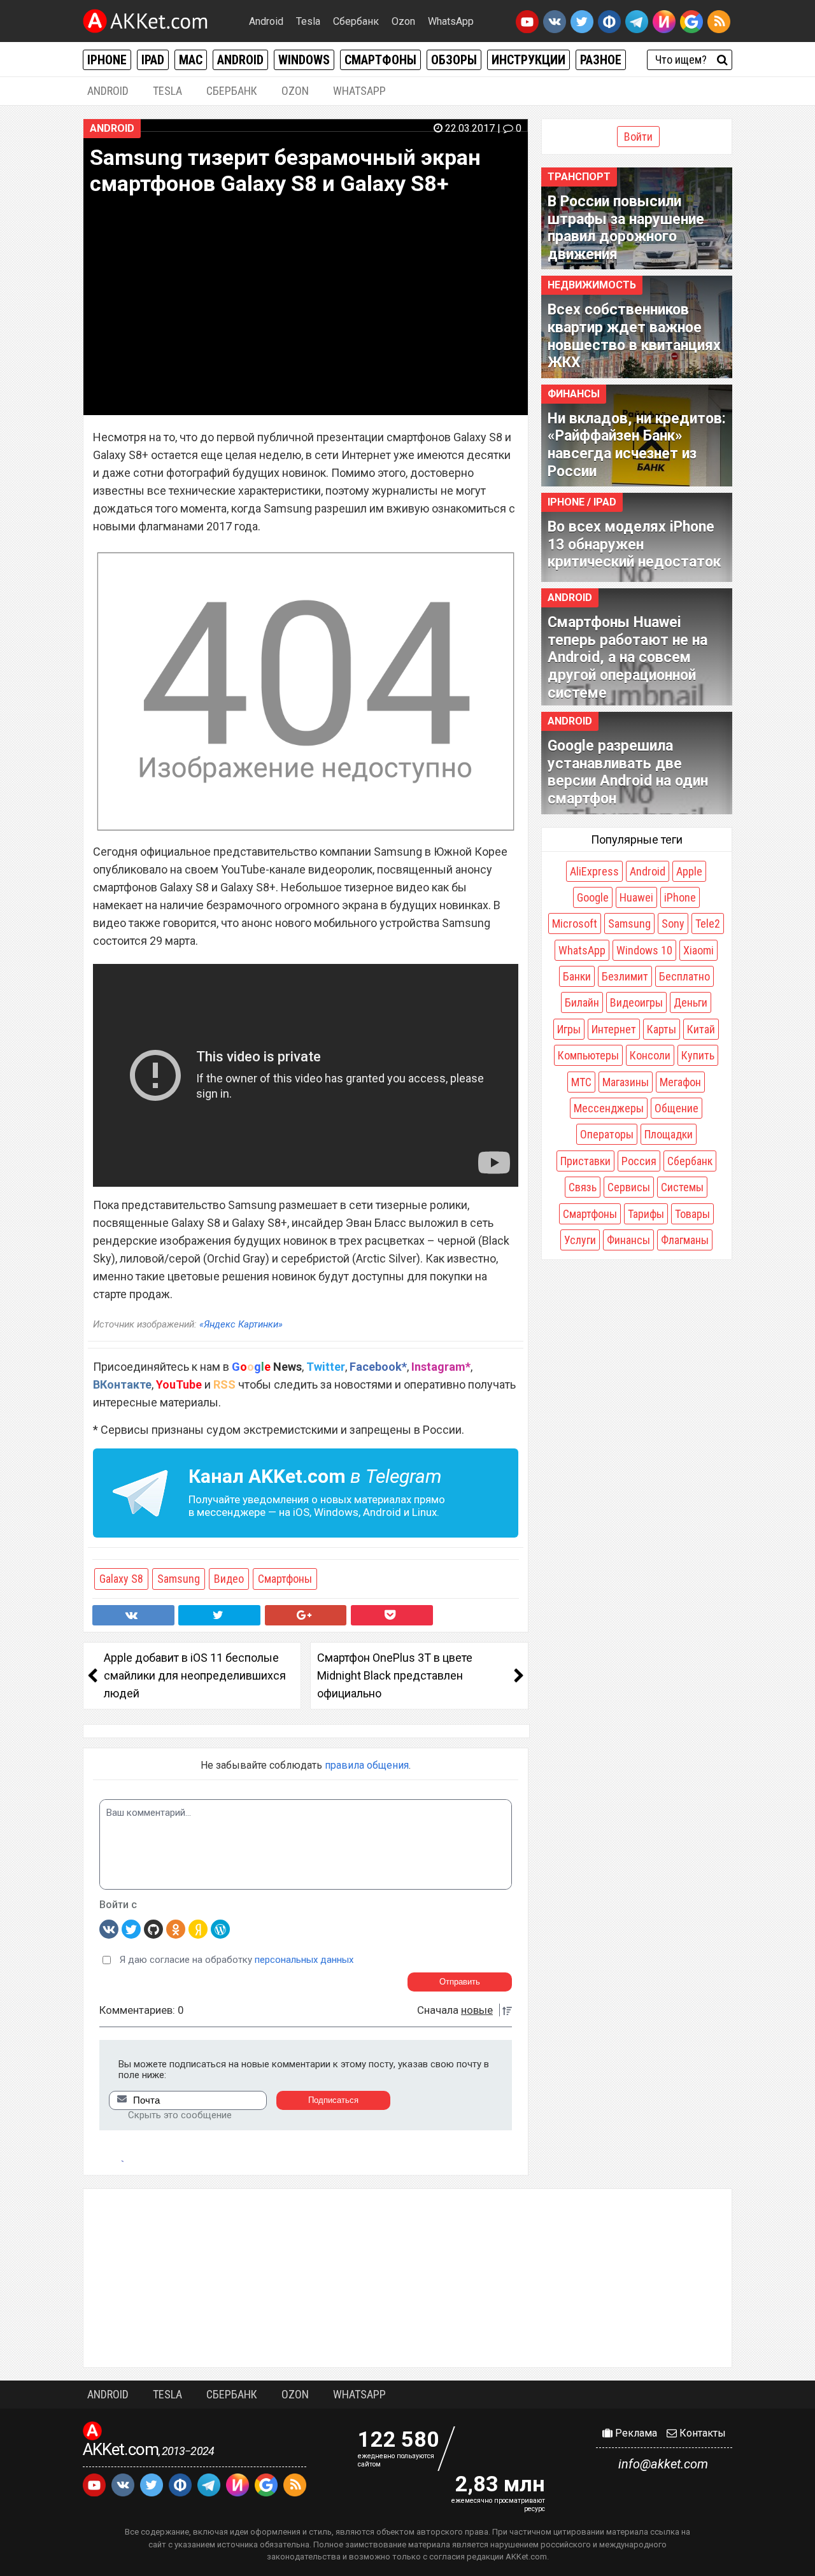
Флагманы (685, 1240)
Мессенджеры (609, 1108)
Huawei (636, 897)
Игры (569, 1029)
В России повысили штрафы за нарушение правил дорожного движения (626, 228)
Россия (639, 1161)
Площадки (669, 1134)
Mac (191, 60)
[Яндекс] (198, 1928)
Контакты (701, 2433)
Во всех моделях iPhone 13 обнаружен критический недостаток (634, 544)
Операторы (607, 1134)
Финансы (574, 394)
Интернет (614, 1029)
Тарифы (646, 1214)
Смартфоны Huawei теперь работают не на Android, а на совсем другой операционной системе (627, 657)
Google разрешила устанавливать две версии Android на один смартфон (628, 772)
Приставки (585, 1161)
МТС (581, 1082)
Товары (692, 1214)
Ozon (403, 21)
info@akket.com (663, 2464)
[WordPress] (220, 1928)
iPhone (107, 60)
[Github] (153, 1928)
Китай (701, 1029)
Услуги (580, 1240)
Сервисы (629, 1187)
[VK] (109, 1928)
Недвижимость (592, 285)
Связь (583, 1187)
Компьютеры (588, 1055)
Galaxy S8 (121, 1579)
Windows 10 (644, 950)
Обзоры (454, 60)
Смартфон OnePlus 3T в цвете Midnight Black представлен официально (395, 1675)
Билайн (582, 1002)
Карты (662, 1029)
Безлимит (625, 976)
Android (266, 21)
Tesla (308, 21)
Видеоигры (636, 1002)
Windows (304, 60)
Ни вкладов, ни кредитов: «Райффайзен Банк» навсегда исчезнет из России (637, 445)
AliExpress (594, 871)
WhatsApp (451, 21)
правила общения (367, 1765)
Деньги (691, 1002)
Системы (682, 1187)
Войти (638, 137)
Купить (698, 1055)
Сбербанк (356, 21)
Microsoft (575, 924)
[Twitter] (131, 1928)
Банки (577, 976)
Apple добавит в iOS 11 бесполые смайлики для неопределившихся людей (195, 1675)
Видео (229, 1579)
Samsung (179, 1579)
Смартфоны (380, 60)
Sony (673, 924)
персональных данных (304, 1960)
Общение (677, 1108)
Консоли (650, 1055)
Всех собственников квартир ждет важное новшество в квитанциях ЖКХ (634, 336)
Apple (689, 871)
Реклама (635, 2433)
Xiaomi (698, 950)
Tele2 (708, 924)
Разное (601, 60)
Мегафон (680, 1082)
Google (593, 897)
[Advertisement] (407, 2278)
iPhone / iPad (582, 502)
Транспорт (579, 177)
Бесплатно (684, 976)
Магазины (626, 1082)
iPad (153, 60)
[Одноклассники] (176, 1928)
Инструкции (528, 60)
